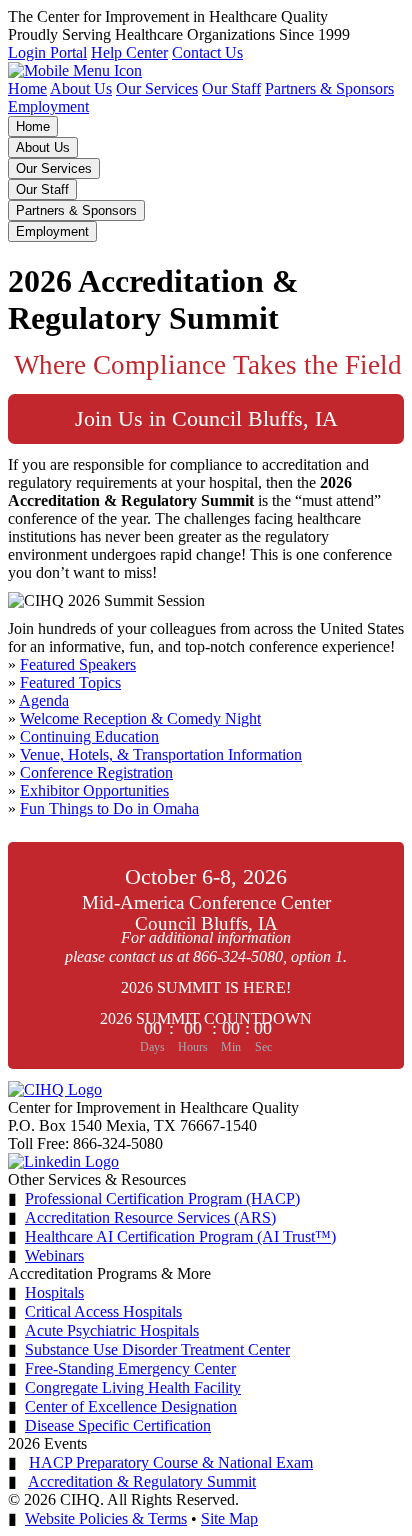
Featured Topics (70, 682)
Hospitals (54, 1292)
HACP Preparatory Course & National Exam (171, 1462)
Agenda (44, 700)
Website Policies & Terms (106, 1518)
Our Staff (231, 88)
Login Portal (47, 52)
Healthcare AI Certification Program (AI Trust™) (180, 1236)
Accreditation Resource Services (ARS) (150, 1217)
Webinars (54, 1255)
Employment (48, 106)
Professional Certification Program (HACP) (162, 1198)
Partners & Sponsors (329, 88)
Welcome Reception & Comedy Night (140, 718)
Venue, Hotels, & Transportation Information (161, 754)
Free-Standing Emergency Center (130, 1368)
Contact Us (207, 52)
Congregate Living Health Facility (133, 1387)
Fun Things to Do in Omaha (109, 808)
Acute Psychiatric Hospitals (112, 1330)
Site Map (229, 1518)
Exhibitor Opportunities (94, 790)
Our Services (157, 88)
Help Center (129, 52)
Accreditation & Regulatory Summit (142, 1481)
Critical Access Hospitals (103, 1311)
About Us (81, 88)
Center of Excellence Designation (131, 1406)
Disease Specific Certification (118, 1425)
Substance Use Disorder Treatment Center (157, 1349)
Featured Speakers (78, 664)
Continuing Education (89, 736)
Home (27, 88)
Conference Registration (96, 772)
